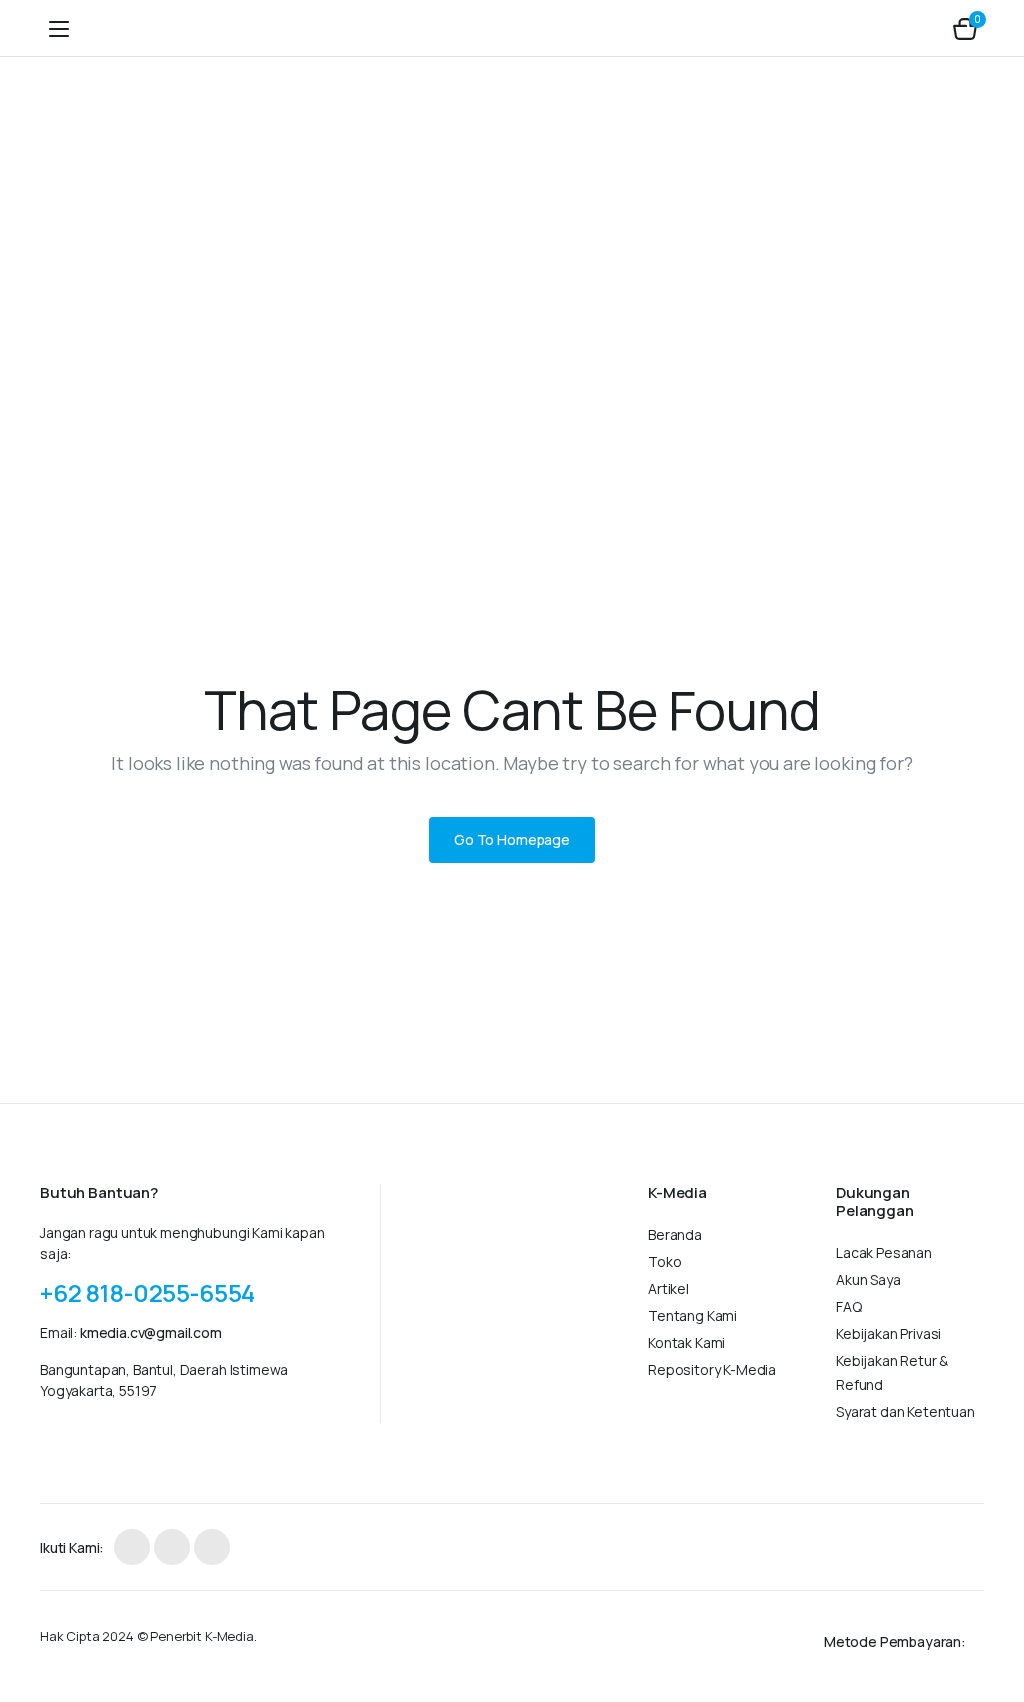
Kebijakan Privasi (888, 1333)
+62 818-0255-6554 (147, 1292)
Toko (664, 1261)
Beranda (675, 1234)
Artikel (668, 1288)
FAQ (849, 1306)
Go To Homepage (512, 839)
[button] (965, 28)
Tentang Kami (692, 1315)
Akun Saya (868, 1279)
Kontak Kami (686, 1342)
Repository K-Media (712, 1369)
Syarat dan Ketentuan (905, 1411)
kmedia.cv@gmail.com (151, 1332)
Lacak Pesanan (884, 1252)
